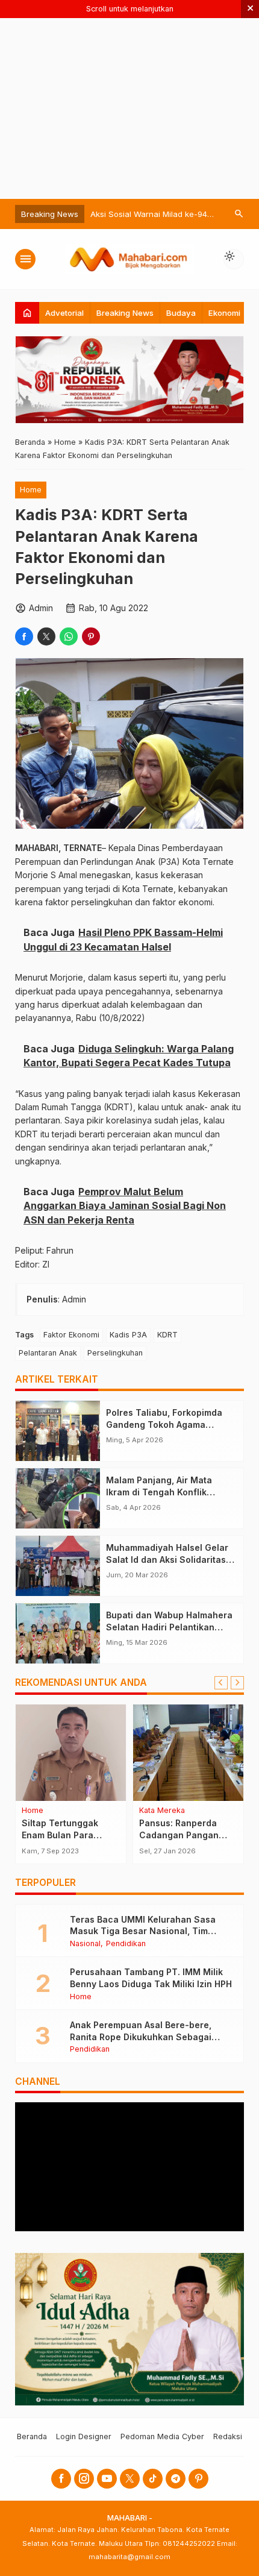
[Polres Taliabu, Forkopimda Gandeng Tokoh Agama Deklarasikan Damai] (58, 1431)
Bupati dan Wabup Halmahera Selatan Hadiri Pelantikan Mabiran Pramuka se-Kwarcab (171, 1627)
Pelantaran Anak (48, 1353)
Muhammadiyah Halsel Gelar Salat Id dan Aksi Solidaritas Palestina (167, 1559)
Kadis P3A (128, 1335)
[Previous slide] (221, 1683)
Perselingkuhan (115, 1353)
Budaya (181, 313)
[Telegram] (176, 2479)
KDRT (167, 1335)
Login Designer (84, 2436)
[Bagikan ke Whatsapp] (69, 636)
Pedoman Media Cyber (162, 2436)
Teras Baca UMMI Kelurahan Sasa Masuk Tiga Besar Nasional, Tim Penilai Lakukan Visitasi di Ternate (144, 1931)
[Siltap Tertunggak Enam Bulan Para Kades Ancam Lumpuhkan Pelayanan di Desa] (71, 1753)
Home (31, 490)
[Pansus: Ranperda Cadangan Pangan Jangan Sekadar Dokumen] (188, 1753)
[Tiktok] (153, 2479)
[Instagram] (84, 2479)
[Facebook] (61, 2479)
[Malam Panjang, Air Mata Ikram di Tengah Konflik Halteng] (58, 1498)
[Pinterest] (198, 2479)
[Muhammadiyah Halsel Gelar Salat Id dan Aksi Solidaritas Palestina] (58, 1566)
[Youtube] (107, 2479)
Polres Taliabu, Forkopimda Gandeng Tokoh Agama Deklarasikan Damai (164, 1424)
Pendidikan (126, 1944)
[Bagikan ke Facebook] (24, 636)
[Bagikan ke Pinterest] (91, 636)
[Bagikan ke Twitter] (46, 636)
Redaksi (228, 2436)
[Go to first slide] (237, 1683)
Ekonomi (224, 313)
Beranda (32, 2436)
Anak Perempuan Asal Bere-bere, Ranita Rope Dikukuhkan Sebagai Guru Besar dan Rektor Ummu (141, 2037)
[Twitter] (130, 2479)
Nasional (85, 1944)
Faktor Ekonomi (71, 1335)
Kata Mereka (162, 1811)
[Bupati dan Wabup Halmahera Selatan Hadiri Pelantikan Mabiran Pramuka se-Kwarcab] (58, 1633)
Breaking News (125, 313)
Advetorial (64, 313)
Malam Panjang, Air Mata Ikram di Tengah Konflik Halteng (159, 1492)
